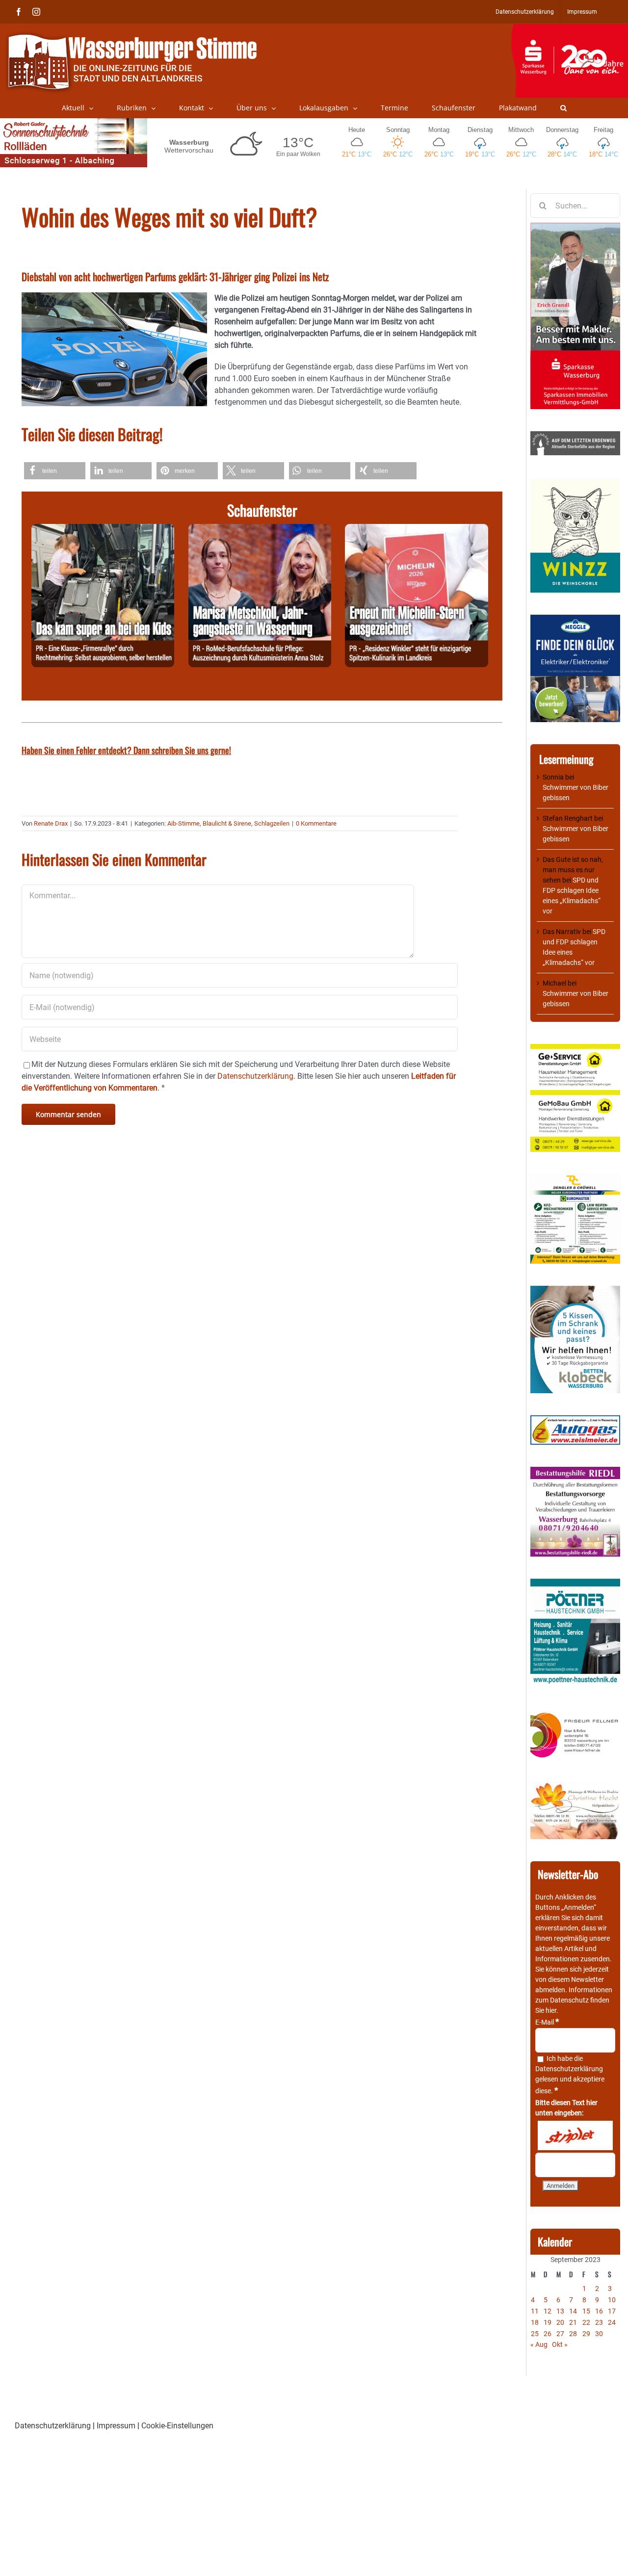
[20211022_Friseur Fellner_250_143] (575, 1713)
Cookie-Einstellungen (177, 2426)
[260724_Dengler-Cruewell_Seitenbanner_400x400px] (575, 1179)
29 (586, 2334)
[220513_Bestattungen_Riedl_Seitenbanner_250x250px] (575, 1472)
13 (560, 2311)
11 (535, 2311)
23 (599, 2322)
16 (599, 2311)
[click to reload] (575, 2135)
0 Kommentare (316, 823)
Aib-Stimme (183, 823)
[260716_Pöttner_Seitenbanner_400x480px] (575, 1584)
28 (573, 2334)
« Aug (539, 2344)
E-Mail (547, 2022)
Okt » (560, 2344)
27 (560, 2334)
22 (586, 2322)
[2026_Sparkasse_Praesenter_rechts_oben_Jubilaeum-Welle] (569, 29)
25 (535, 2334)
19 (548, 2322)
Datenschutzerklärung (569, 2069)
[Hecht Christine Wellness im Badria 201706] (575, 1787)
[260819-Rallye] (103, 530)
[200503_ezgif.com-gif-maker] (575, 1291)
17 (612, 2311)
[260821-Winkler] (416, 530)
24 (612, 2322)
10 (612, 2300)
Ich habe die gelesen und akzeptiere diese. (570, 2075)
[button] (563, 108)
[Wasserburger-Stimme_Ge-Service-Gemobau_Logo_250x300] (575, 1049)
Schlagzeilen (272, 823)
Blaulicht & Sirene (227, 823)
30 (599, 2334)
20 (560, 2322)
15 (586, 2311)
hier (551, 2010)
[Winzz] (575, 482)
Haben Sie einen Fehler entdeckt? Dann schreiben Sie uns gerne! (126, 750)
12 (548, 2311)
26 (548, 2334)
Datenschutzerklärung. (256, 1076)
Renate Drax (51, 823)
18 (535, 2322)
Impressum (116, 2426)
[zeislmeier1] (575, 1420)
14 (573, 2311)
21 (573, 2322)
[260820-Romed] (260, 530)
